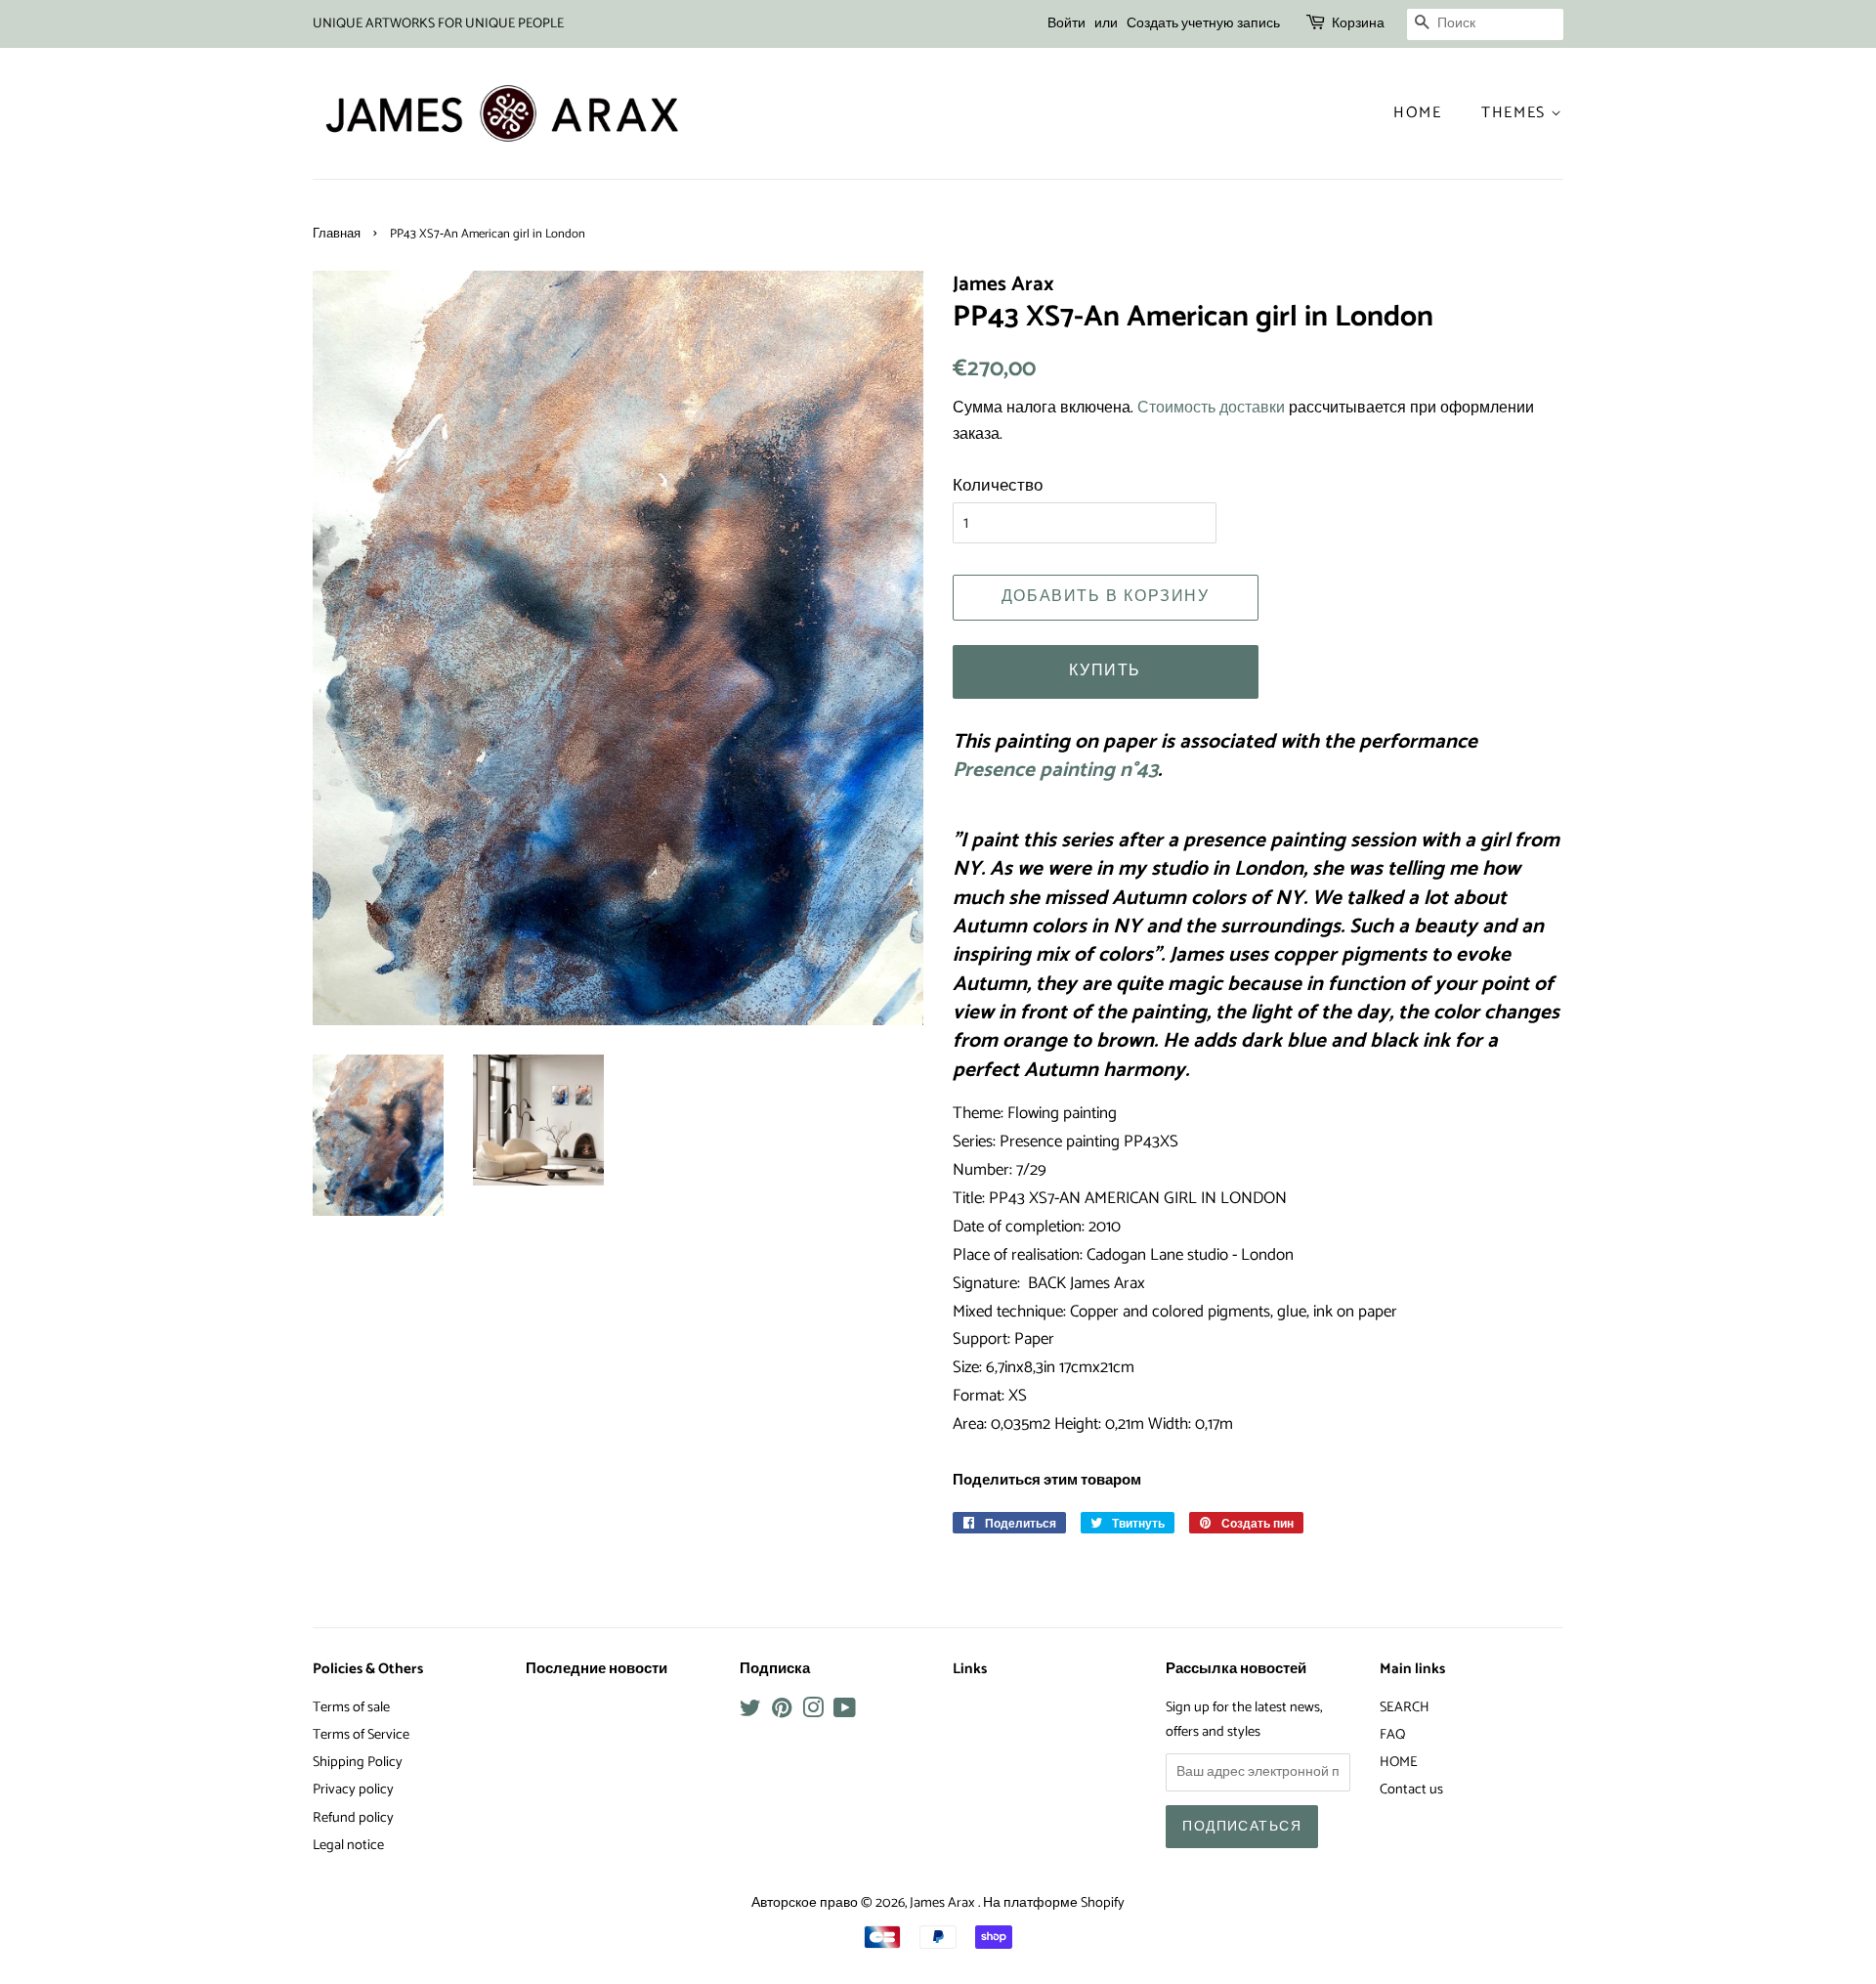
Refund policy (353, 1818)
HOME (1399, 1762)
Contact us (1411, 1790)
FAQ (1392, 1735)
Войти (1066, 24)
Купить (1105, 671)
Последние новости (597, 1669)
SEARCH (1405, 1707)
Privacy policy (353, 1790)
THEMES (1516, 113)
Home (1417, 113)
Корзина (1358, 24)
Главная (337, 234)
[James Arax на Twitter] (750, 1712)
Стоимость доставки (1211, 408)
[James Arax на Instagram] (813, 1712)
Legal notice (348, 1845)
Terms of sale (351, 1707)
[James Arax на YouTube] (845, 1712)
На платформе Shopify (1054, 1903)
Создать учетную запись (1203, 24)
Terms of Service (361, 1735)
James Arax (944, 1903)
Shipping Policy (358, 1762)
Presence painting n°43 (1055, 770)
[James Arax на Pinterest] (782, 1712)
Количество (998, 486)
